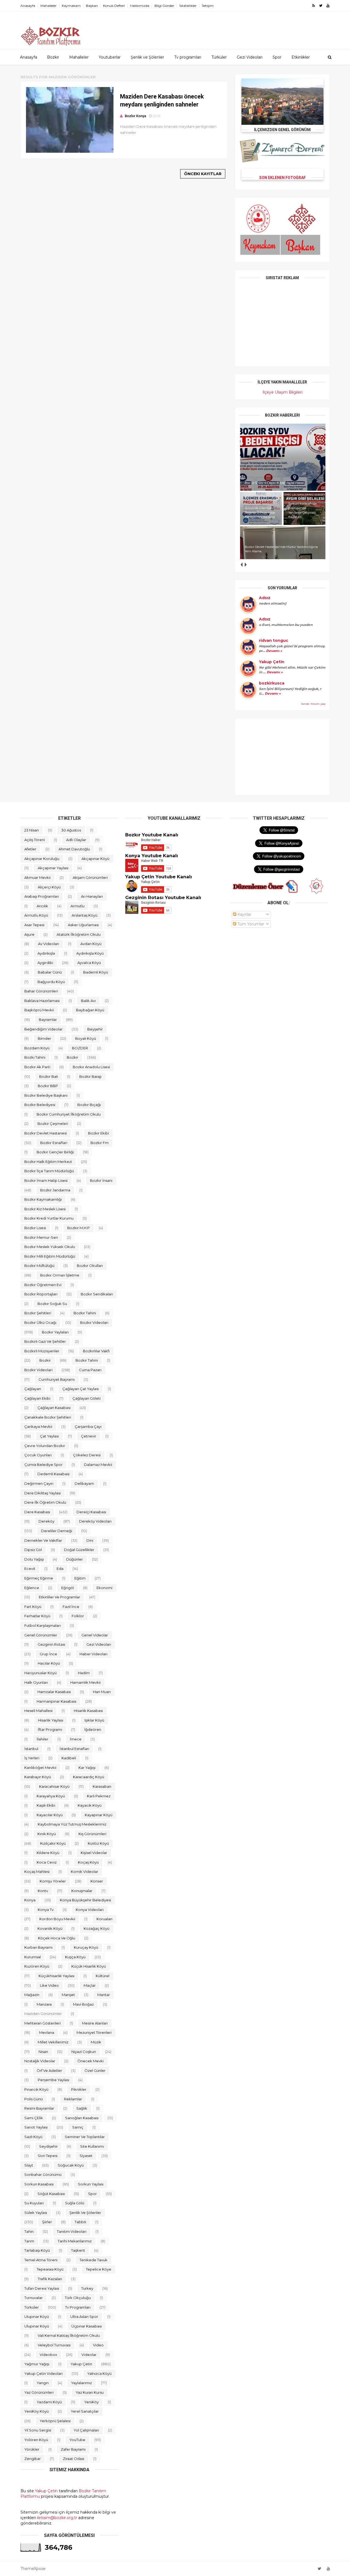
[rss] (314, 6)
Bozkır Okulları (90, 1266)
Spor (277, 57)
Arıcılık (42, 906)
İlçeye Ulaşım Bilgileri (282, 392)
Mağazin (32, 1995)
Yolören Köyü (36, 2440)
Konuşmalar (82, 1891)
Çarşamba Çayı (88, 1426)
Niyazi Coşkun (84, 2052)
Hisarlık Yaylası (51, 1720)
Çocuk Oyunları (38, 1455)
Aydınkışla (46, 953)
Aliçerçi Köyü (49, 887)
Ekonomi (104, 1588)
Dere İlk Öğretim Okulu (45, 1502)
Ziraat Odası (74, 2459)
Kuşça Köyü (75, 1957)
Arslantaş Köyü (84, 915)
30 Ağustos (71, 830)
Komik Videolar (84, 1872)
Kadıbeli (69, 1758)
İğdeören (93, 1729)
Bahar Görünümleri (41, 991)
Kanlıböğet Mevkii (40, 1768)
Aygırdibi (45, 963)
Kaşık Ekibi (46, 1805)
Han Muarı (102, 1692)
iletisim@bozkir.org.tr (57, 2518)
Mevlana (47, 2032)
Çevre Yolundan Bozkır (45, 1446)
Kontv (43, 1891)
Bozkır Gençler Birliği (55, 1152)
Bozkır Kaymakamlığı (43, 1199)
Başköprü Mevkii (39, 1010)
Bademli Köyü (96, 972)
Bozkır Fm (100, 1143)
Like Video (49, 1985)
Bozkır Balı (49, 1076)
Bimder (44, 1038)
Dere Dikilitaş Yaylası (43, 1493)
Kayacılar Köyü (50, 1815)
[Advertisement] (282, 757)
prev (241, 564)
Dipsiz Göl (33, 1550)
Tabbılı (80, 2222)
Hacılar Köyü (49, 1663)
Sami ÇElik (34, 2118)
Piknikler (79, 2089)
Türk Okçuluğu (78, 2298)
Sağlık (82, 2108)
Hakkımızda (140, 6)
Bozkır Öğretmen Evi (43, 1285)
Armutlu (78, 906)
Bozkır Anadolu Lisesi (91, 1067)
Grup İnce (48, 1654)
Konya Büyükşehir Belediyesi (85, 1900)
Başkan (92, 6)
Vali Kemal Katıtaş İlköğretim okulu (69, 2335)
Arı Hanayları (92, 896)
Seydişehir (48, 2146)
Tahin (29, 2231)
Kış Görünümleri (92, 1834)
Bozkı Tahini (35, 1057)
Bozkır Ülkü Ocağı (40, 1322)
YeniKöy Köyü (37, 2411)
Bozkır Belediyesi (40, 1105)
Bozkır (53, 57)
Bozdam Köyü (37, 1048)
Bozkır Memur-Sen (41, 1237)
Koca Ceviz (47, 1862)
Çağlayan (33, 1389)
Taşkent (78, 2250)
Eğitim (80, 1578)
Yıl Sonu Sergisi (38, 2430)
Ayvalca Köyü (89, 963)
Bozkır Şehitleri (38, 1313)
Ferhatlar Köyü (37, 1616)
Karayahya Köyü (51, 1796)
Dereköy (46, 1521)
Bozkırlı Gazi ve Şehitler (45, 1341)
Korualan (104, 1919)
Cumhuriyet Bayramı (57, 1379)
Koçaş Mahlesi (37, 1872)
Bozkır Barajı (90, 1076)
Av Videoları (49, 944)
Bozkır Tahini (85, 1313)
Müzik (96, 2042)
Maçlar (90, 1985)
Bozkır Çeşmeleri (53, 1124)
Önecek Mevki (91, 2061)
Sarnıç (78, 2127)
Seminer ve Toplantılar (85, 2137)
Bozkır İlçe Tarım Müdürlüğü (49, 1171)
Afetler (30, 849)
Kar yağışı (87, 1768)
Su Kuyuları (34, 2203)
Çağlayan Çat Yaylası (81, 1389)
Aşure (29, 934)
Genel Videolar (95, 1635)
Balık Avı (88, 1001)
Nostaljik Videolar (40, 2061)
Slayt (29, 2165)
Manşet (68, 1995)
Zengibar (33, 2459)
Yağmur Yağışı (37, 2364)
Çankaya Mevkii (38, 1426)
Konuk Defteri (114, 6)
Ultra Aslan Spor (84, 2317)
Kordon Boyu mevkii (57, 1919)
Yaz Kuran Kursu (90, 2392)
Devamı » (274, 651)
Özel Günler (95, 2070)
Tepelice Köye (99, 2269)
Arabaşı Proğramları (42, 896)
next (245, 564)
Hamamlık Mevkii (85, 1682)
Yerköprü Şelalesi (55, 2421)
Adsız (265, 598)
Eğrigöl (68, 1588)
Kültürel (103, 1976)
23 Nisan (32, 830)
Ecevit (30, 1569)
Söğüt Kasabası (51, 2194)
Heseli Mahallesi (38, 1711)
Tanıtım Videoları (72, 2231)
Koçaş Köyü (88, 1862)
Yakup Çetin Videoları (43, 2373)
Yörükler (32, 2449)
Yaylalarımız (81, 2383)
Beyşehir (95, 1029)
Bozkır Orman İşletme (60, 1275)
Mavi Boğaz (83, 2004)
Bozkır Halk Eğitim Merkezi (48, 1162)
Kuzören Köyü (37, 1966)
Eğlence (32, 1588)
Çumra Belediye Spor (43, 1465)
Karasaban (102, 1786)
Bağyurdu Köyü (51, 982)
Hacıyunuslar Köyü (40, 1673)
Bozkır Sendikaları (97, 1294)
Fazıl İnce (71, 1607)
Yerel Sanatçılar (85, 2411)
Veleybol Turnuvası (54, 2345)
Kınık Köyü (47, 1834)
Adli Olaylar (76, 840)
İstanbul (31, 1749)
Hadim (84, 1673)
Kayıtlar (244, 914)
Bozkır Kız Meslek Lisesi (45, 1209)
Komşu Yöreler (53, 1881)
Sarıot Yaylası (36, 2127)
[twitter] (321, 6)
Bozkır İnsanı (101, 1180)
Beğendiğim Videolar (43, 1029)
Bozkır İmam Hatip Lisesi (46, 1180)
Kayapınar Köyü (99, 1815)
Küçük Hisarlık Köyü (89, 1966)
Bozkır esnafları (54, 1143)
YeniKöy (91, 2402)
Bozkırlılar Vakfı (96, 1351)
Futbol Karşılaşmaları (43, 1625)
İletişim (208, 6)
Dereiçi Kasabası (91, 1512)
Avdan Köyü (91, 944)
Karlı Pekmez (99, 1796)
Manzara (44, 2004)
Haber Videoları (94, 1654)
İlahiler (43, 1739)
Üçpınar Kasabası (87, 2326)
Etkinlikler (301, 57)
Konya (30, 1900)
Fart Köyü (33, 1607)
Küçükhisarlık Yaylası (56, 1976)
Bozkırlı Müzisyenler (42, 1351)
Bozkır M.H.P (78, 1228)
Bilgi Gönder (164, 6)
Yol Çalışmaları (86, 2430)
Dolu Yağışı (34, 1559)
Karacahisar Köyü (54, 1786)
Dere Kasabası (37, 1512)
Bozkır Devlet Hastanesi (46, 1133)
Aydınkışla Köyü (90, 953)
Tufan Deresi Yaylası (42, 2288)
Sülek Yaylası (36, 2213)
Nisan (43, 2052)
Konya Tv (46, 1910)
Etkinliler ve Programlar (59, 1597)
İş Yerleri (32, 1758)
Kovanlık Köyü (50, 1928)
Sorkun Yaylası (91, 2184)
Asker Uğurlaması (83, 925)
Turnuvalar (33, 2298)
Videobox (48, 2355)
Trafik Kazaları (50, 2279)
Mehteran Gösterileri (43, 2023)
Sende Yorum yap (313, 704)
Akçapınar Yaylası (53, 868)
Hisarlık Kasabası (88, 1711)
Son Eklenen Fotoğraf (282, 178)
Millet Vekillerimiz (53, 2042)
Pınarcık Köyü (36, 2089)
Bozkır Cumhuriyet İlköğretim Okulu (69, 1114)
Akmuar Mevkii (37, 877)
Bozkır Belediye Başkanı (46, 1095)
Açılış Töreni (35, 840)
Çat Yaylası (49, 1436)
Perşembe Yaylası (53, 2080)
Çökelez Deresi (87, 1455)
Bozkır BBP (48, 1086)
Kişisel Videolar (94, 1853)
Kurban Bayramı (38, 1947)
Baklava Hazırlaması (42, 1001)
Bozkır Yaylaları (55, 1332)
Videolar (89, 2355)
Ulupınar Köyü (37, 2326)
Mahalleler (49, 6)
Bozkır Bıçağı (89, 1105)
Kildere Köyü (48, 1853)
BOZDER (80, 1048)
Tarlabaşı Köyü (37, 2250)
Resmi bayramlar (39, 2108)
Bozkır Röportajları (41, 1294)
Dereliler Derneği (57, 1531)
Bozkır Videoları (94, 1322)
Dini (90, 1540)
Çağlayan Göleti (87, 1398)
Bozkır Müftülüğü (39, 1266)
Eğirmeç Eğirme (39, 1578)
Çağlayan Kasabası (54, 1408)
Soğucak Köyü (71, 2165)
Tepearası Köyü (50, 2269)
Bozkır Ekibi (98, 1133)
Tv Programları (78, 2307)
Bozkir (45, 1360)
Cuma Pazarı (90, 1370)
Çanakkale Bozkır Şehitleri (48, 1417)
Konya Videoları (90, 1910)
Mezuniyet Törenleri (94, 2032)
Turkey (87, 2288)
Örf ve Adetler (49, 2070)
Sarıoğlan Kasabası (82, 2118)
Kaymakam (71, 6)
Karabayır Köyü (38, 1777)
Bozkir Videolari (38, 1370)
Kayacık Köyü (90, 1805)
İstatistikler (188, 6)
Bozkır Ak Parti (37, 1067)
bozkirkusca (272, 683)
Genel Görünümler (41, 1635)
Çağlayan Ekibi (37, 1398)
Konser (97, 1881)
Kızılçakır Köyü (53, 1843)
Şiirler (47, 2222)
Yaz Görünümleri (39, 2392)
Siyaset (86, 2156)
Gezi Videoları (250, 57)
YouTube (77, 2440)
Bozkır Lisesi (35, 1228)
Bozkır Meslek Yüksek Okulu (50, 1247)
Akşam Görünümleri (90, 877)
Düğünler (75, 1559)
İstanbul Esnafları (74, 1749)
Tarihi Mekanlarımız (75, 2241)
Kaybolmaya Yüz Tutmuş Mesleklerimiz (72, 1824)
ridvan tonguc (274, 640)
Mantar (104, 1995)
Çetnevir (89, 1436)
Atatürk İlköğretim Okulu (79, 934)
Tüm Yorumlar (250, 924)
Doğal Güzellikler (79, 1550)
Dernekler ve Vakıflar (43, 1540)
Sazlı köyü (33, 2137)
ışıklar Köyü (94, 1720)
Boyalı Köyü (86, 1038)
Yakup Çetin (272, 662)
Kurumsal (33, 1957)
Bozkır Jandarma (55, 1190)
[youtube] (328, 6)
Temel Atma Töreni (41, 2260)
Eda (60, 1569)
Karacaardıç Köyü (89, 1777)
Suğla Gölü (75, 2203)
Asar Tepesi (34, 925)
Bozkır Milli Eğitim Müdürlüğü (50, 1256)
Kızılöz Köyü (98, 1843)
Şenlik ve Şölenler (147, 57)
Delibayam (84, 1483)
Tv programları (188, 57)
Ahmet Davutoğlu (74, 849)
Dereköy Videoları (95, 1521)
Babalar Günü (50, 972)
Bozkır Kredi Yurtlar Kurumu (49, 1218)
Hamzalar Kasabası (54, 1692)
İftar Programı (50, 1729)
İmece (76, 1739)
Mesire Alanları (95, 2023)
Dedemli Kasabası (53, 1474)
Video (98, 2345)
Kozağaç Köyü (97, 1928)
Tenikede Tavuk (94, 2260)
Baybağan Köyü (90, 1010)
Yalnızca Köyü (99, 2373)
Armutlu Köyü (36, 915)
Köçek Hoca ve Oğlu (57, 1938)
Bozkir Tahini (87, 1360)
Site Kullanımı (92, 2146)
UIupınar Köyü (37, 2317)
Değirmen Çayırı (39, 1483)
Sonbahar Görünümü (43, 2174)
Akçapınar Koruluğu (42, 859)
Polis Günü (33, 2099)
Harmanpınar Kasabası (56, 1701)
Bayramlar (48, 1020)
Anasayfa (28, 6)
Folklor (78, 1616)
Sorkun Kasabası (39, 2184)
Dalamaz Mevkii (98, 1465)
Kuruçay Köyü (86, 1947)
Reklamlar (73, 2099)
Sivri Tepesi (48, 2156)
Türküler (219, 57)
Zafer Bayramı (73, 2449)
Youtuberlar (110, 57)
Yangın (43, 2383)
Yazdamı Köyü (49, 2402)
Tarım (29, 2241)
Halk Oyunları (36, 1682)
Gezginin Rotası (51, 1644)
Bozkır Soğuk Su (52, 1304)
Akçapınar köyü (95, 859)
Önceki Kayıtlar (203, 174)
